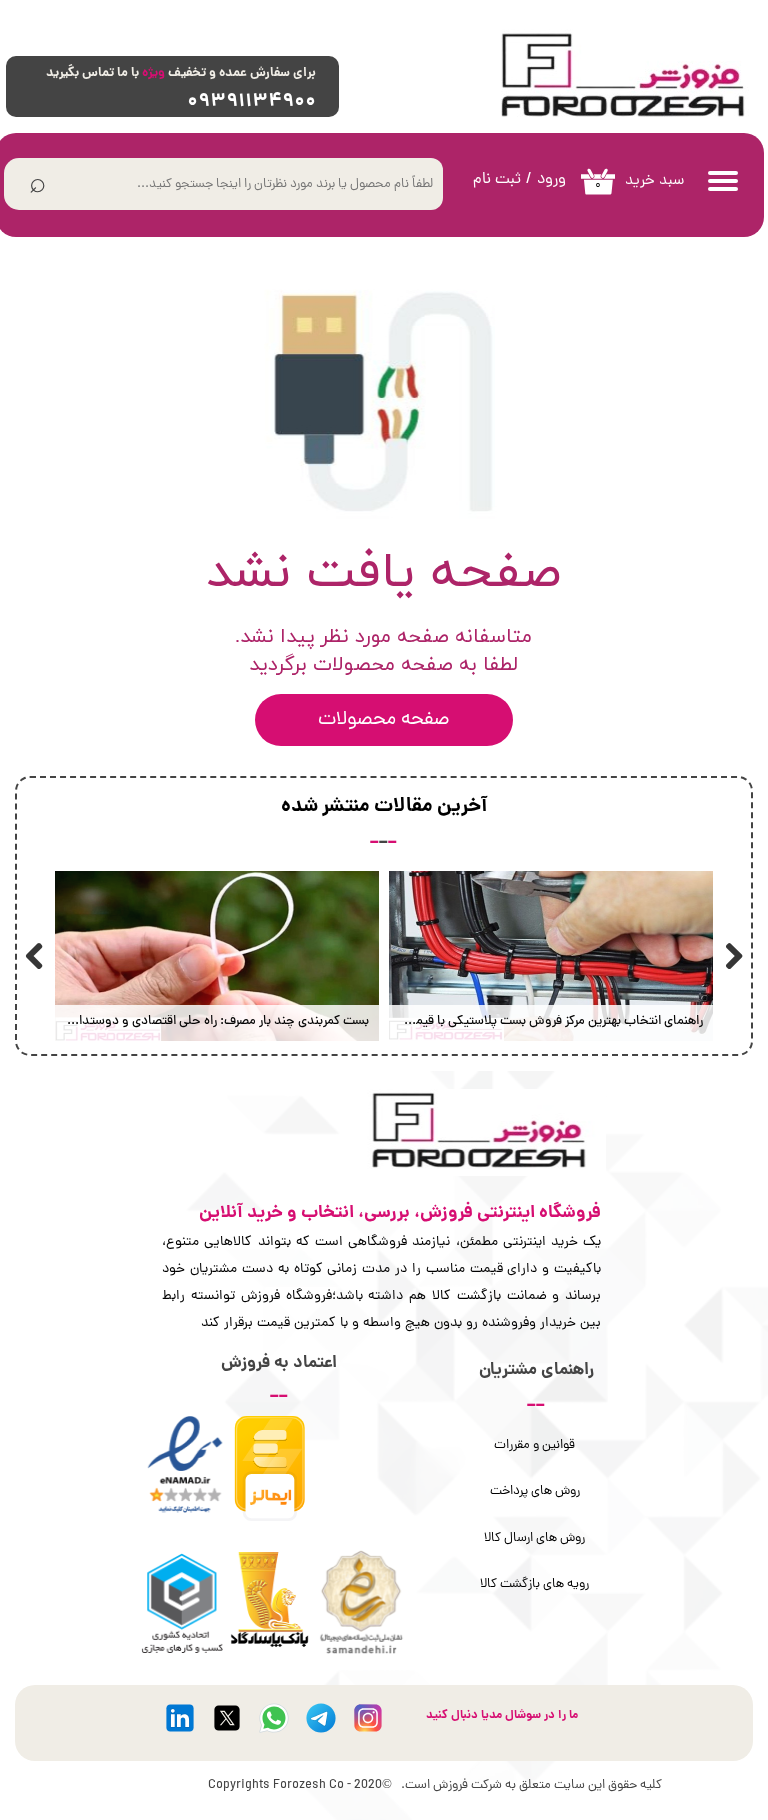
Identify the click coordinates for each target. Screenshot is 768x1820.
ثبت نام (497, 180)
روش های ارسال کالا (534, 1538)
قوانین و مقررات (534, 1445)
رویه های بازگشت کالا (534, 1584)
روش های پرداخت (535, 1491)
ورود (551, 180)
